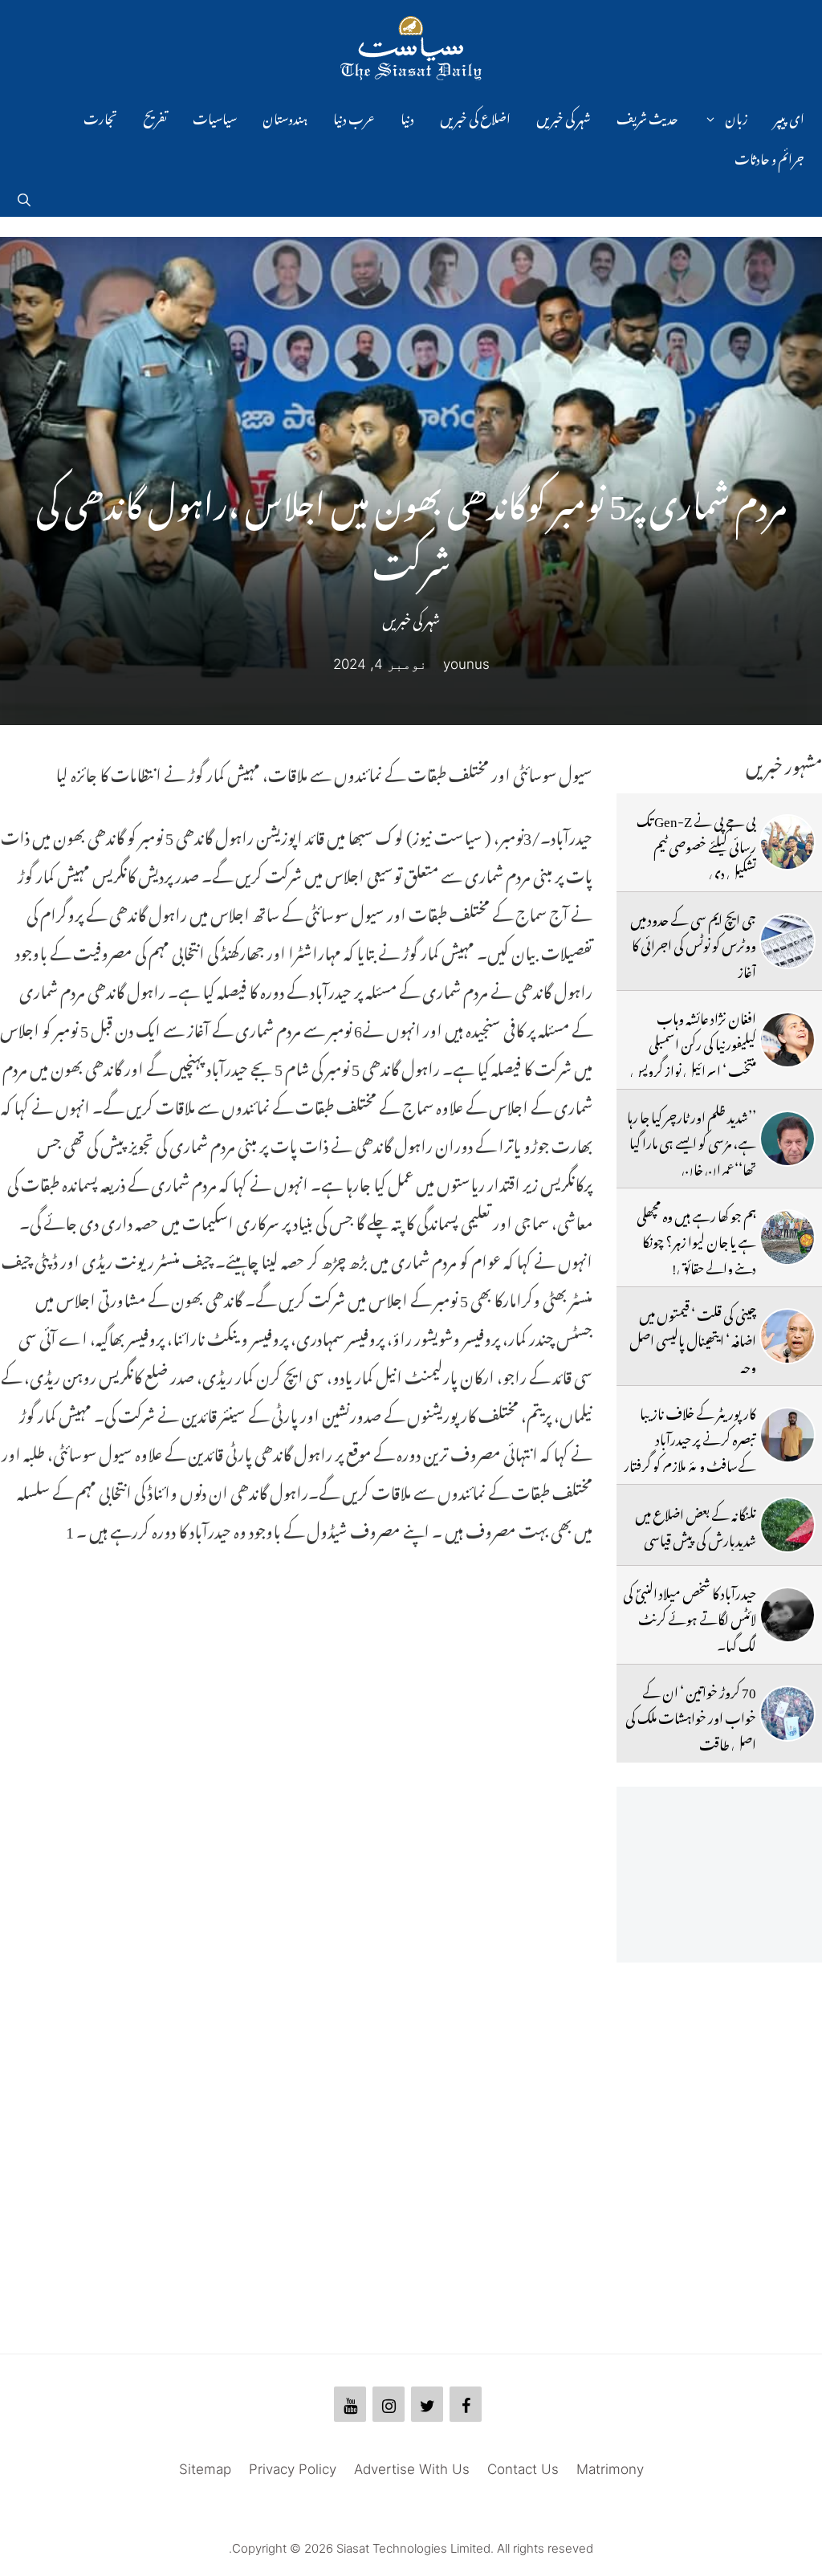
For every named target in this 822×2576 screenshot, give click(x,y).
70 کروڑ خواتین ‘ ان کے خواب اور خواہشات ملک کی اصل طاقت (691, 1716)
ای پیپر (789, 116)
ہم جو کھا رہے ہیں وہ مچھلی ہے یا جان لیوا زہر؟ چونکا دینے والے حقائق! (696, 1239)
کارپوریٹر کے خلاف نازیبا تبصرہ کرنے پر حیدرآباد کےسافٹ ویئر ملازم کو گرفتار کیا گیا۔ (690, 1450)
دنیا (407, 116)
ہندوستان (285, 116)
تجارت (100, 116)
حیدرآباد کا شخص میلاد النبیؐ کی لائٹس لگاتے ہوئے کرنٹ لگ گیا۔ (690, 1617)
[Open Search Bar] (24, 197)
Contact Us (523, 2469)
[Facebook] (466, 2404)
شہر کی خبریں (564, 116)
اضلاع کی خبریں (475, 116)
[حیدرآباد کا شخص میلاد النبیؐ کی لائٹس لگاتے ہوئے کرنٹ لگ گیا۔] (787, 1615)
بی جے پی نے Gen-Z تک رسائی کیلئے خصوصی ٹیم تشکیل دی (696, 844)
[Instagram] (389, 2404)
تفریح (155, 116)
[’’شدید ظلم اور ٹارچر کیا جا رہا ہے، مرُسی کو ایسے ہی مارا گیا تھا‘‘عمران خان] (787, 1139)
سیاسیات (215, 116)
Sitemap (205, 2469)
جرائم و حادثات (769, 157)
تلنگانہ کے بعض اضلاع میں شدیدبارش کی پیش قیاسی (696, 1525)
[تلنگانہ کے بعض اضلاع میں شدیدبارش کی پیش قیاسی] (787, 1525)
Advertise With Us (412, 2469)
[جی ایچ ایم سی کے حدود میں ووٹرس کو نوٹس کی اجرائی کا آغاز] (787, 941)
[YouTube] (350, 2404)
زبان (737, 116)
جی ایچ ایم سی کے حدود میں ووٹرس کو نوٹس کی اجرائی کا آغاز (693, 943)
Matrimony (610, 2469)
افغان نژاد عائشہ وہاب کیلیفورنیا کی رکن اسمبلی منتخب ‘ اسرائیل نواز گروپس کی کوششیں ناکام (693, 1055)
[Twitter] (427, 2404)
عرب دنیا (354, 116)
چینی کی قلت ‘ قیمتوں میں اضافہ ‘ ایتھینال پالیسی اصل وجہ (693, 1338)
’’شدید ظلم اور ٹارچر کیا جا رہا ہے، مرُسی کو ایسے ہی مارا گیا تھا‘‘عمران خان (692, 1141)
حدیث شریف (647, 116)
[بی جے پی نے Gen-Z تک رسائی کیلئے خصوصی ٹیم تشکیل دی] (787, 842)
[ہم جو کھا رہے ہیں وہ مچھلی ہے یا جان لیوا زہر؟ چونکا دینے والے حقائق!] (787, 1237)
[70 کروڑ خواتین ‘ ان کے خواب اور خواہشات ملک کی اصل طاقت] (787, 1714)
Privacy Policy (293, 2469)
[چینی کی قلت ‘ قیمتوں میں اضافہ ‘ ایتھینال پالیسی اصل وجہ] (787, 1336)
